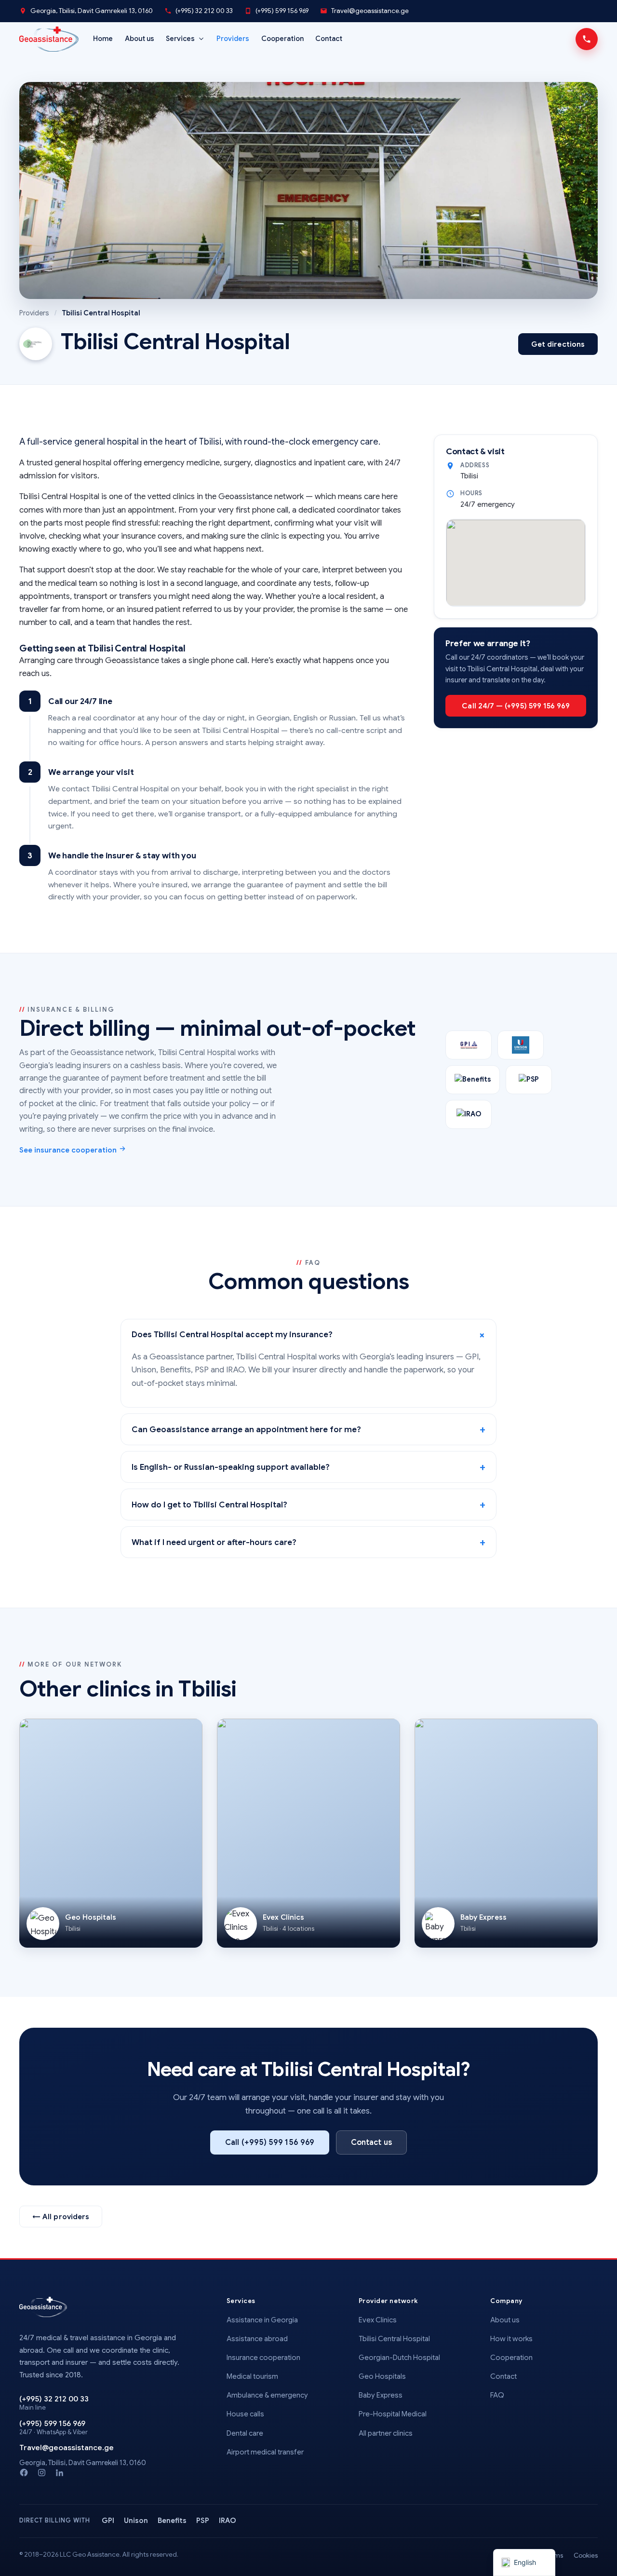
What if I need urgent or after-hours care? (214, 1542)
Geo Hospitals (382, 2376)
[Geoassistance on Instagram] (42, 2473)
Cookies (586, 2556)
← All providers (61, 2217)
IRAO (228, 2521)
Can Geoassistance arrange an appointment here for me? (246, 1430)
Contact (329, 39)
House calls (245, 2414)
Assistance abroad (257, 2339)
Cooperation (282, 39)
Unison (136, 2521)
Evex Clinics (378, 2320)
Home (103, 39)
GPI (108, 2521)
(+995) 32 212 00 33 (204, 11)
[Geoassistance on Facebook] (24, 2473)
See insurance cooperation (69, 1150)
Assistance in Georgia (262, 2320)
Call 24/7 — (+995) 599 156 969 (516, 706)
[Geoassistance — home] (43, 2307)
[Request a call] (587, 39)
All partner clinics (386, 2433)
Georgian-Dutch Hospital (399, 2358)
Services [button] (180, 39)
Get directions (558, 344)
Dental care (245, 2433)
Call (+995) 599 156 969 (270, 2142)
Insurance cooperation (263, 2358)
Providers (233, 39)
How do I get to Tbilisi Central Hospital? (209, 1505)
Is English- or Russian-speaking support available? (231, 1467)
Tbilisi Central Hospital (394, 2339)
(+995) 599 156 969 (282, 11)
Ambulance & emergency (267, 2395)
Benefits (172, 2521)
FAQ (497, 2395)
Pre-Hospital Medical (393, 2414)
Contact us (371, 2142)
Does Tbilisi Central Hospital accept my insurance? (232, 1335)
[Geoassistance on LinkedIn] (60, 2473)
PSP (203, 2521)
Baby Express (381, 2395)
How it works (511, 2339)
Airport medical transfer (265, 2452)
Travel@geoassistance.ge (370, 11)
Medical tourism (252, 2376)
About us (140, 39)
